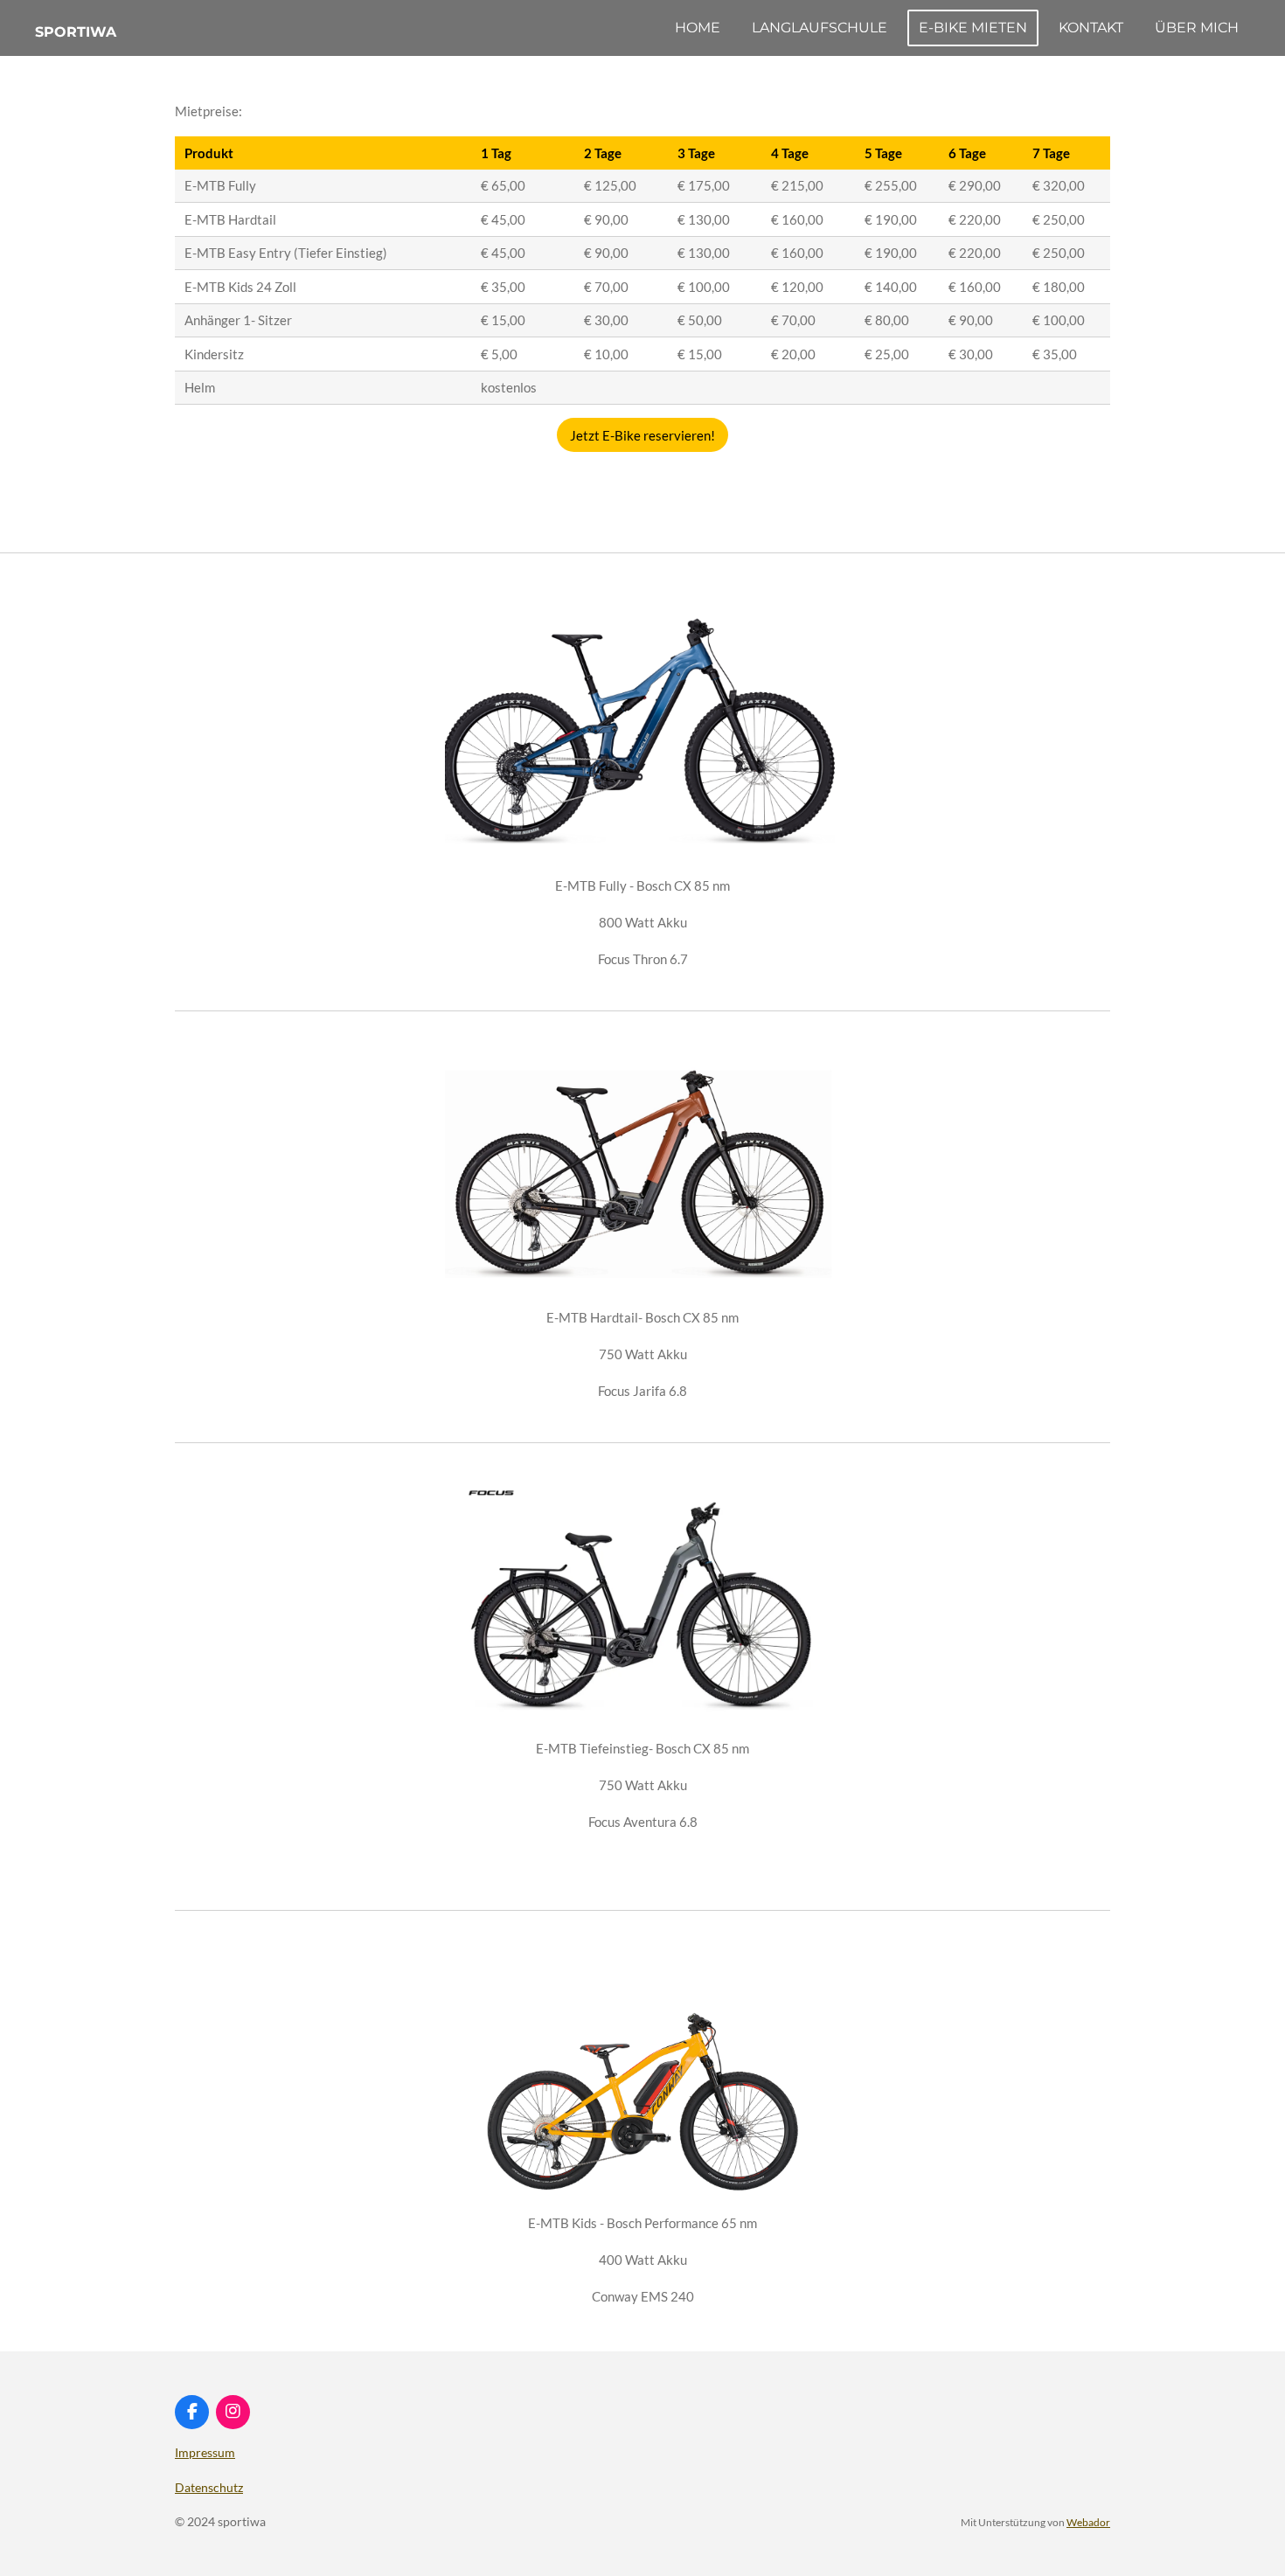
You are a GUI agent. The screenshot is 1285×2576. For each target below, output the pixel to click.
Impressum (205, 2452)
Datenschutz (209, 2487)
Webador (1088, 2522)
